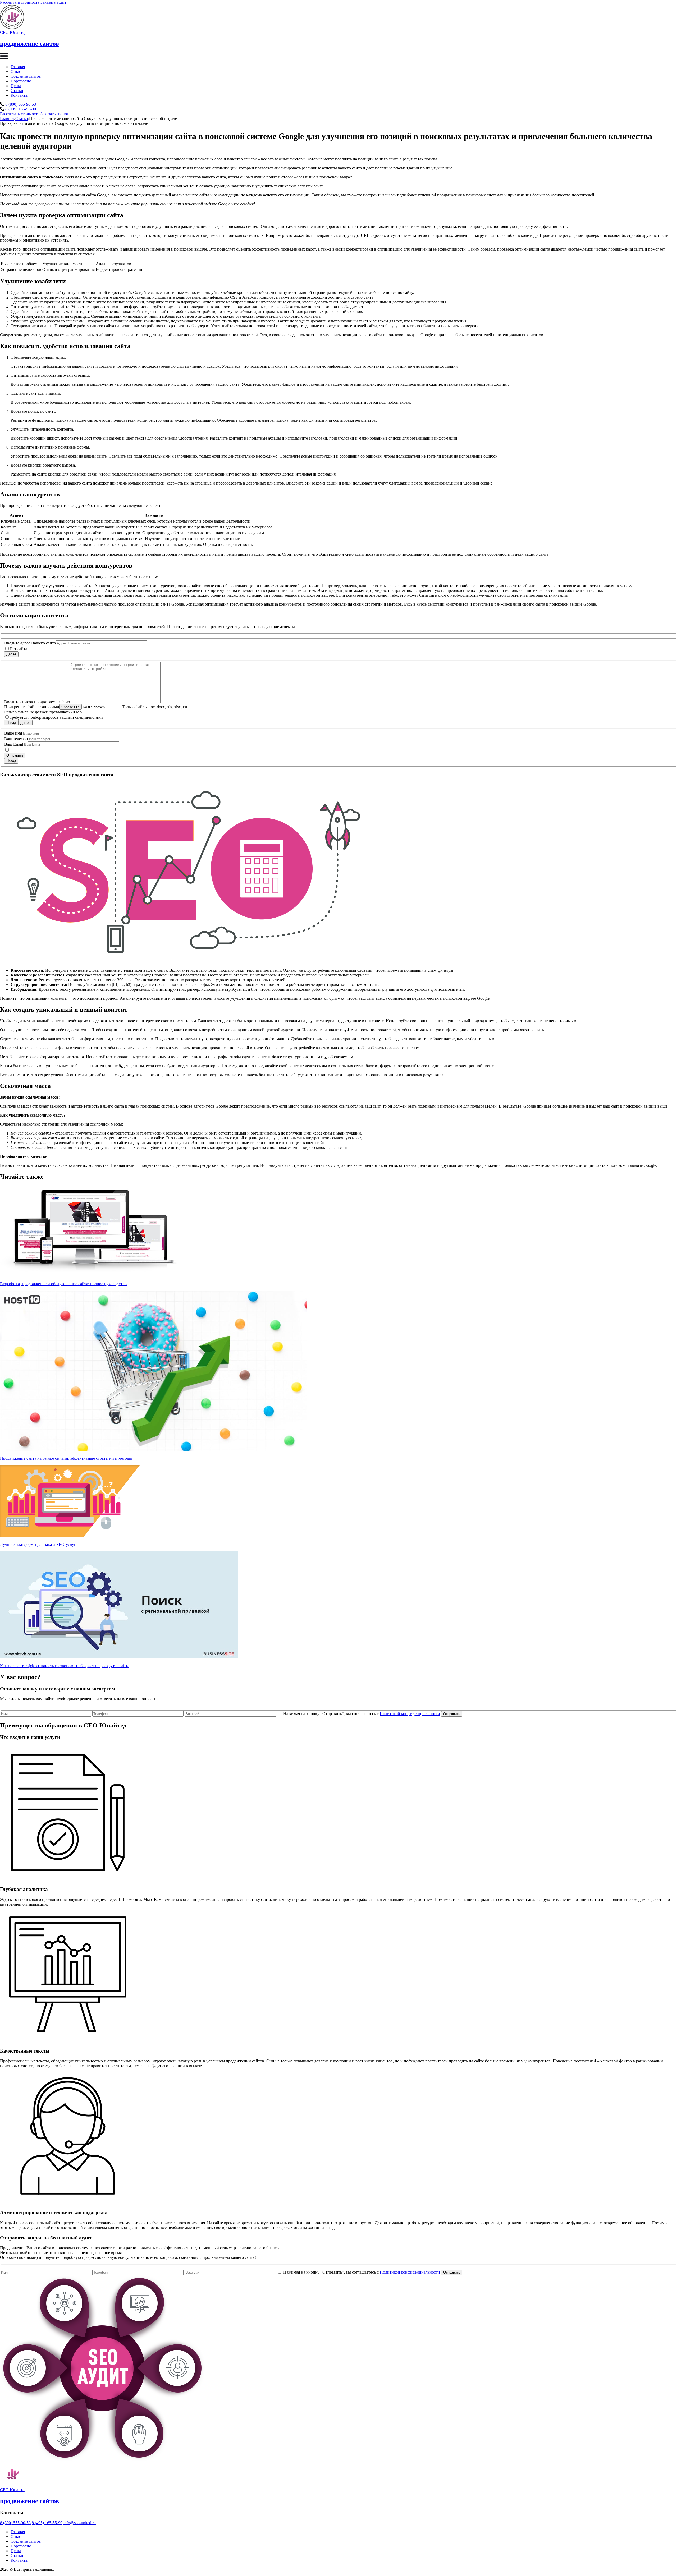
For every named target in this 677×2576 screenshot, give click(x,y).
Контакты (19, 95)
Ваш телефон (16, 739)
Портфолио (21, 81)
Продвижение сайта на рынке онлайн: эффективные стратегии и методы (66, 1458)
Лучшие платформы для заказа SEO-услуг (38, 1544)
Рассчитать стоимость (20, 114)
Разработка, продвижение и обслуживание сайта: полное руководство (63, 1284)
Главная (18, 67)
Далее (11, 654)
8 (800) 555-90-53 (21, 104)
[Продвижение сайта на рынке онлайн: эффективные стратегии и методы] (153, 1449)
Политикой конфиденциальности (410, 1714)
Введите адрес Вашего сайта (30, 643)
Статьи (17, 91)
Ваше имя (13, 733)
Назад (11, 723)
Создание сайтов (26, 76)
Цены (16, 86)
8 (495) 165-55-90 (21, 109)
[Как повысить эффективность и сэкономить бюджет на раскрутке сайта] (119, 1657)
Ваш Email (14, 744)
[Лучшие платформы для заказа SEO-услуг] (70, 1535)
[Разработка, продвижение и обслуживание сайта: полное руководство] (93, 1275)
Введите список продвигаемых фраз (37, 702)
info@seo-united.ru (80, 2523)
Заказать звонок (55, 114)
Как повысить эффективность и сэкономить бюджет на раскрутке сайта (65, 1666)
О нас (16, 72)
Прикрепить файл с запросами (32, 707)
